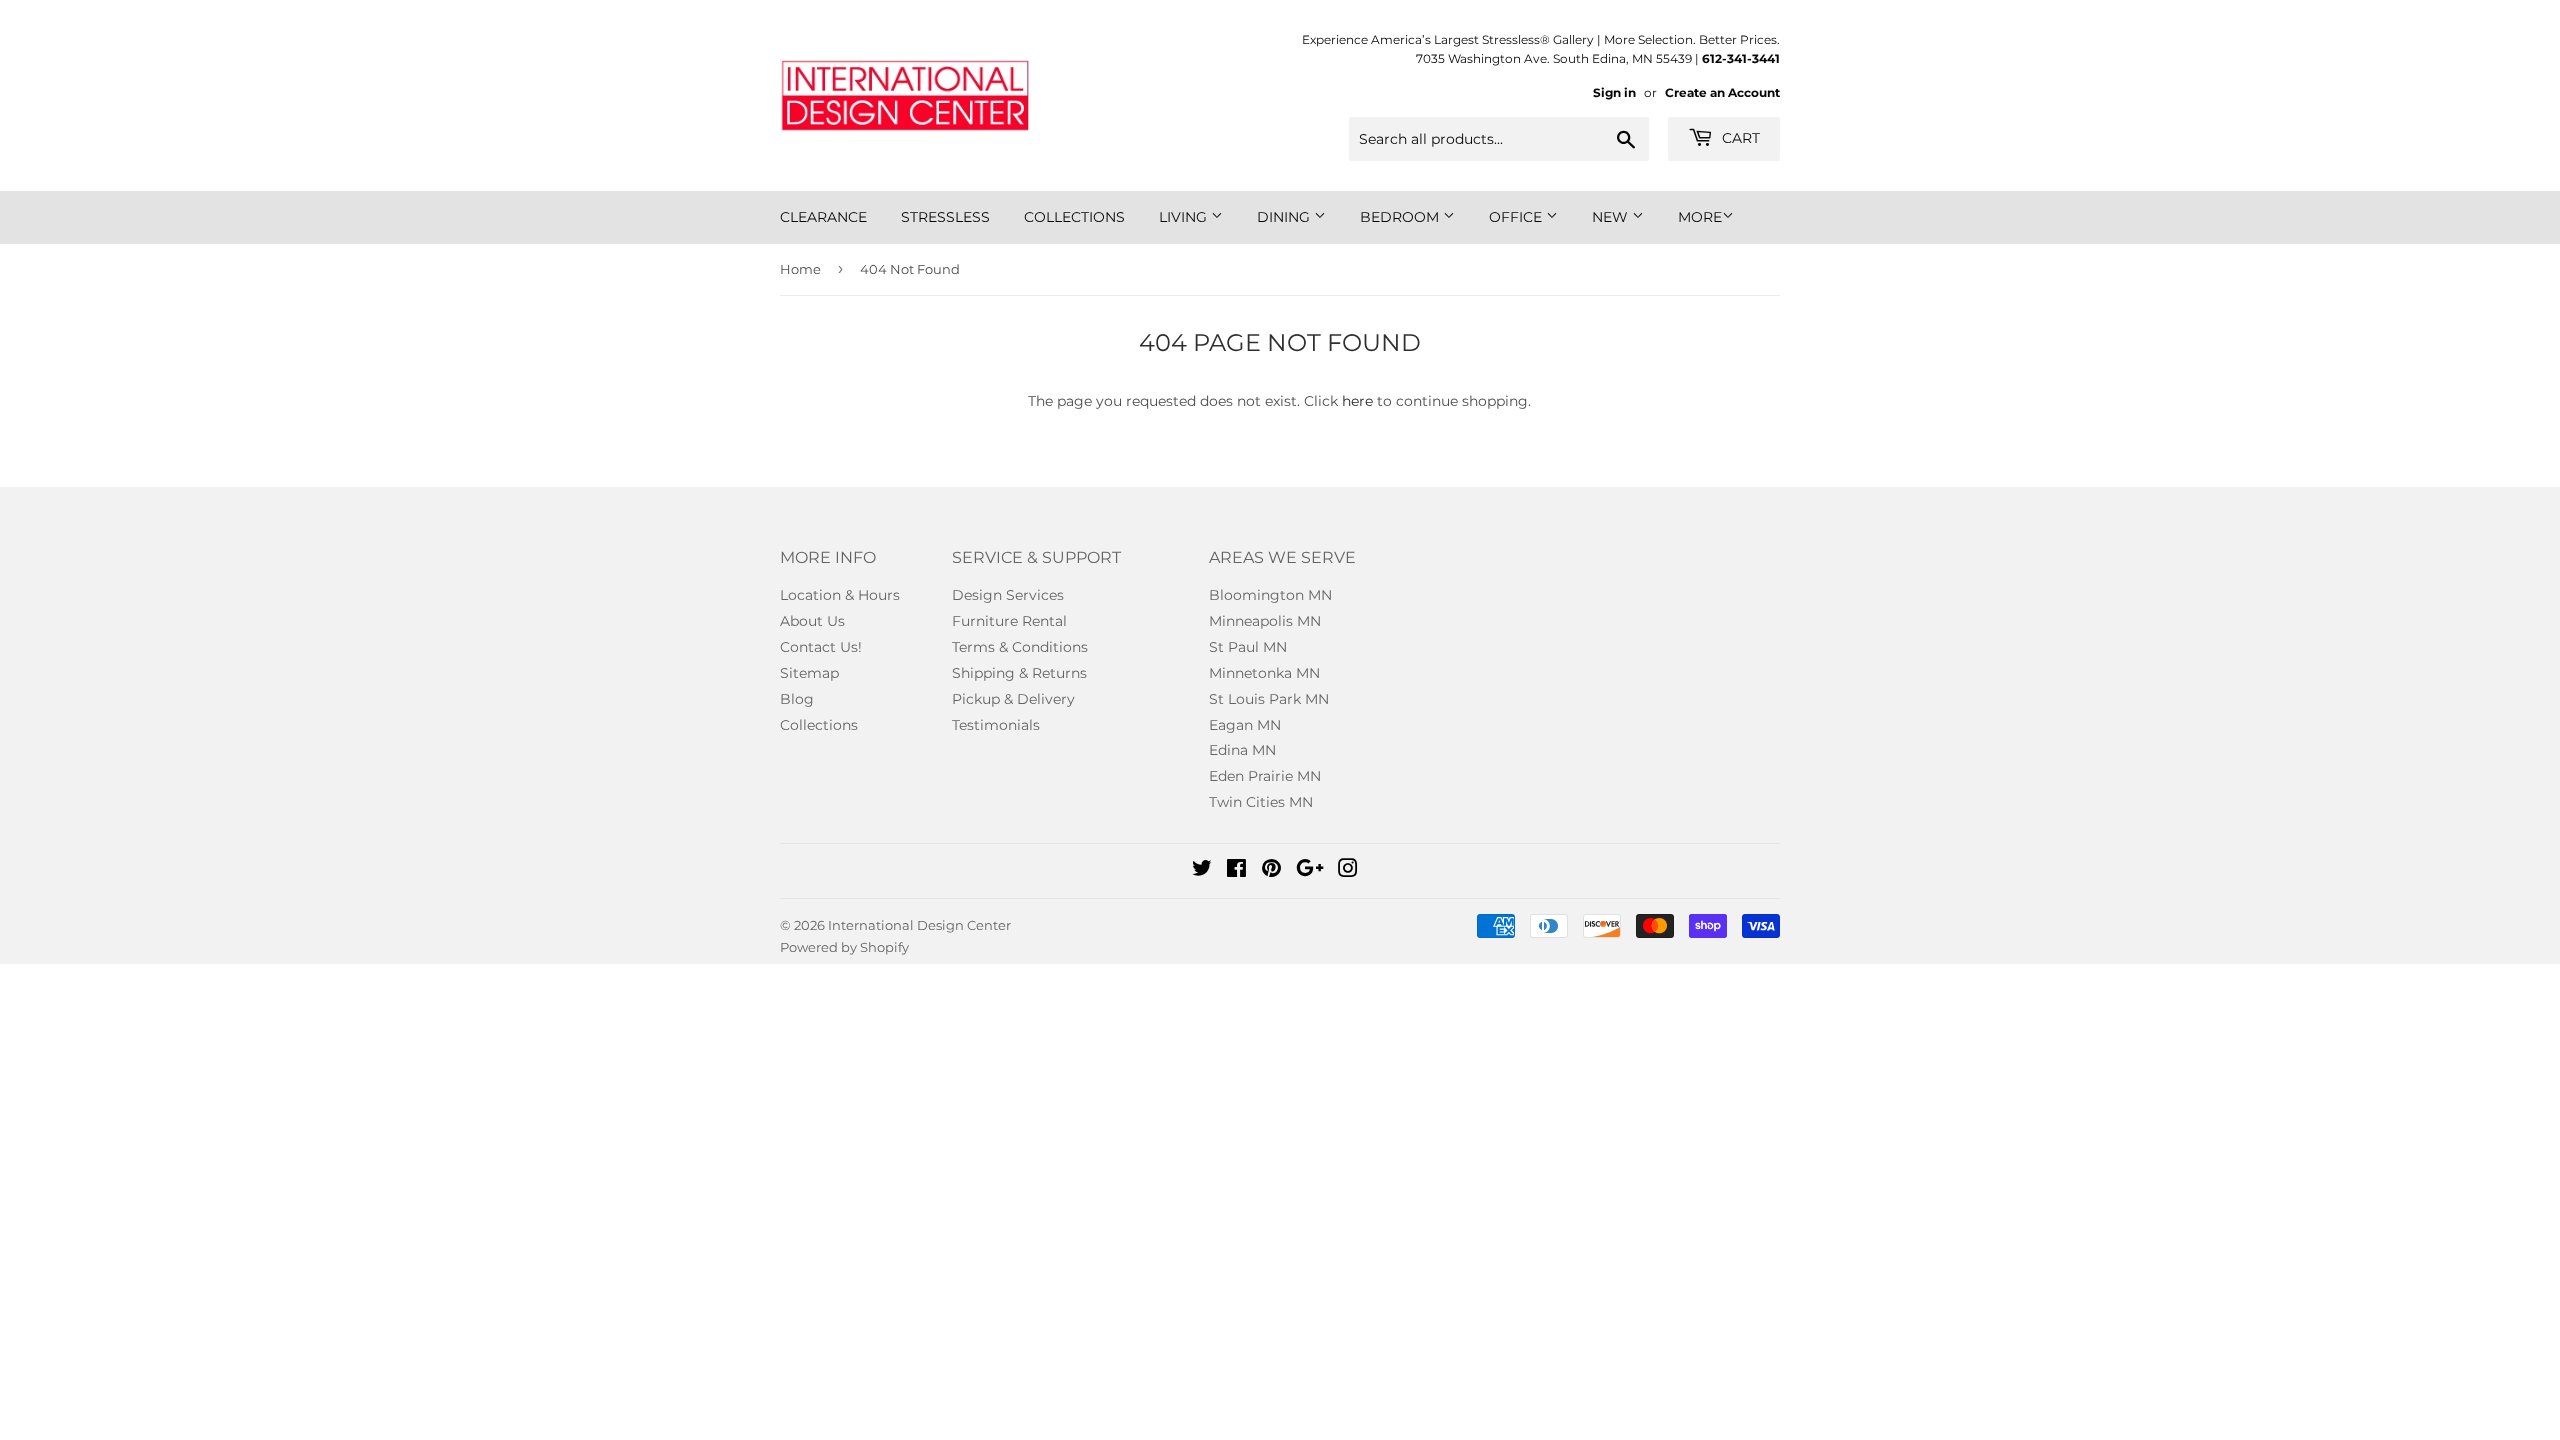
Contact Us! (821, 647)
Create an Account (1722, 92)
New (1612, 217)
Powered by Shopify (844, 947)
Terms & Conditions (1020, 647)
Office (1517, 217)
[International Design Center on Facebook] (1236, 871)
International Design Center (919, 925)
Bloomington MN (1270, 595)
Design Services (1008, 595)
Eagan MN (1245, 725)
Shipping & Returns (1019, 673)
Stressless (945, 217)
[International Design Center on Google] (1310, 871)
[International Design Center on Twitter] (1202, 871)
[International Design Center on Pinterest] (1271, 871)
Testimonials (996, 725)
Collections (1074, 217)
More (1700, 217)
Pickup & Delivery (1013, 699)
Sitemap (809, 673)
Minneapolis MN (1265, 621)
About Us (812, 621)
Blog (797, 699)
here (1357, 401)
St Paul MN (1248, 647)
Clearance (823, 217)
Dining (1285, 217)
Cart (1739, 138)
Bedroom (1401, 217)
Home (800, 269)
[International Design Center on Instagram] (1348, 871)
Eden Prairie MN (1265, 776)
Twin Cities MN (1261, 802)
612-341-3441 (1741, 58)
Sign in (1614, 92)
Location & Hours (840, 595)
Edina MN (1242, 750)
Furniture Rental (1009, 621)
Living (1185, 217)
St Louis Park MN (1269, 699)
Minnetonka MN (1264, 673)
